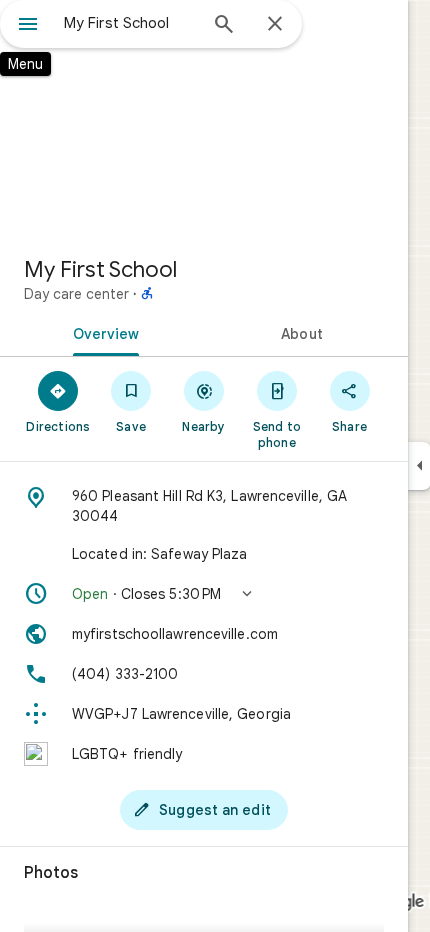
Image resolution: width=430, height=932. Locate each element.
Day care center (76, 294)
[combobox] (130, 23)
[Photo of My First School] (204, 120)
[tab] (102, 332)
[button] (204, 594)
